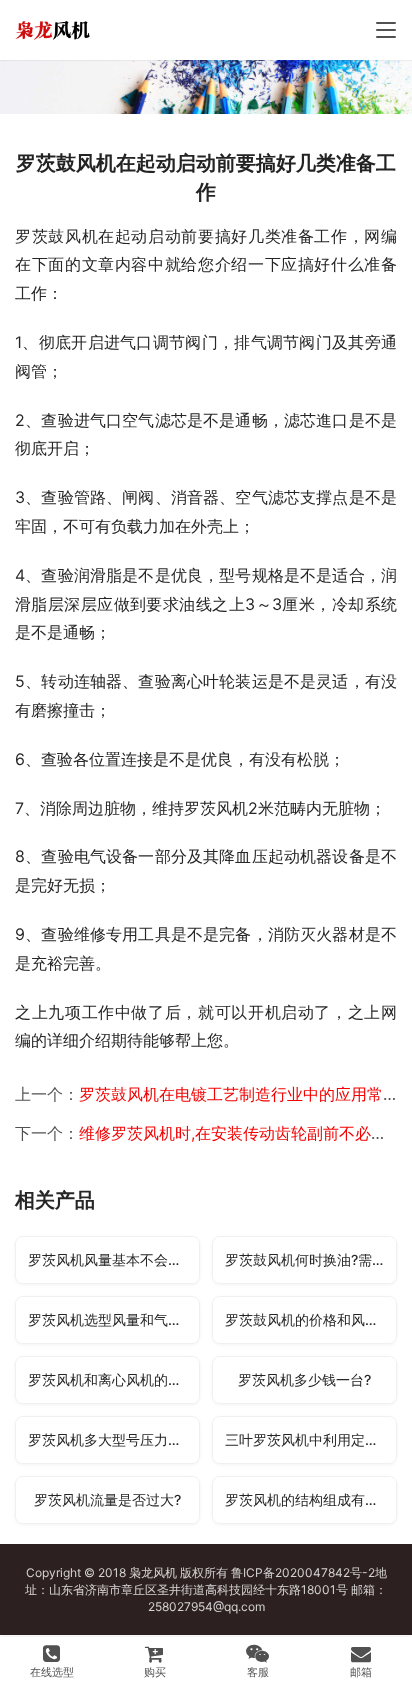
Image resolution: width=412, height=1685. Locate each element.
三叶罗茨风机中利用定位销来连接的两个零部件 (310, 1439)
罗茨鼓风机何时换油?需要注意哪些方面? (310, 1259)
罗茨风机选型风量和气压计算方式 (113, 1319)
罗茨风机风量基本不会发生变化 (113, 1259)
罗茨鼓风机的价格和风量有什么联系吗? (310, 1319)
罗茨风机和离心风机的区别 (112, 1379)
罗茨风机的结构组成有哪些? (310, 1499)
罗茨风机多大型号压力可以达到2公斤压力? (113, 1439)
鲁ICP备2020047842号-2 (303, 1572)
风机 (165, 1572)
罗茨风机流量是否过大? (107, 1499)
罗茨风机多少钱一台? (304, 1379)
